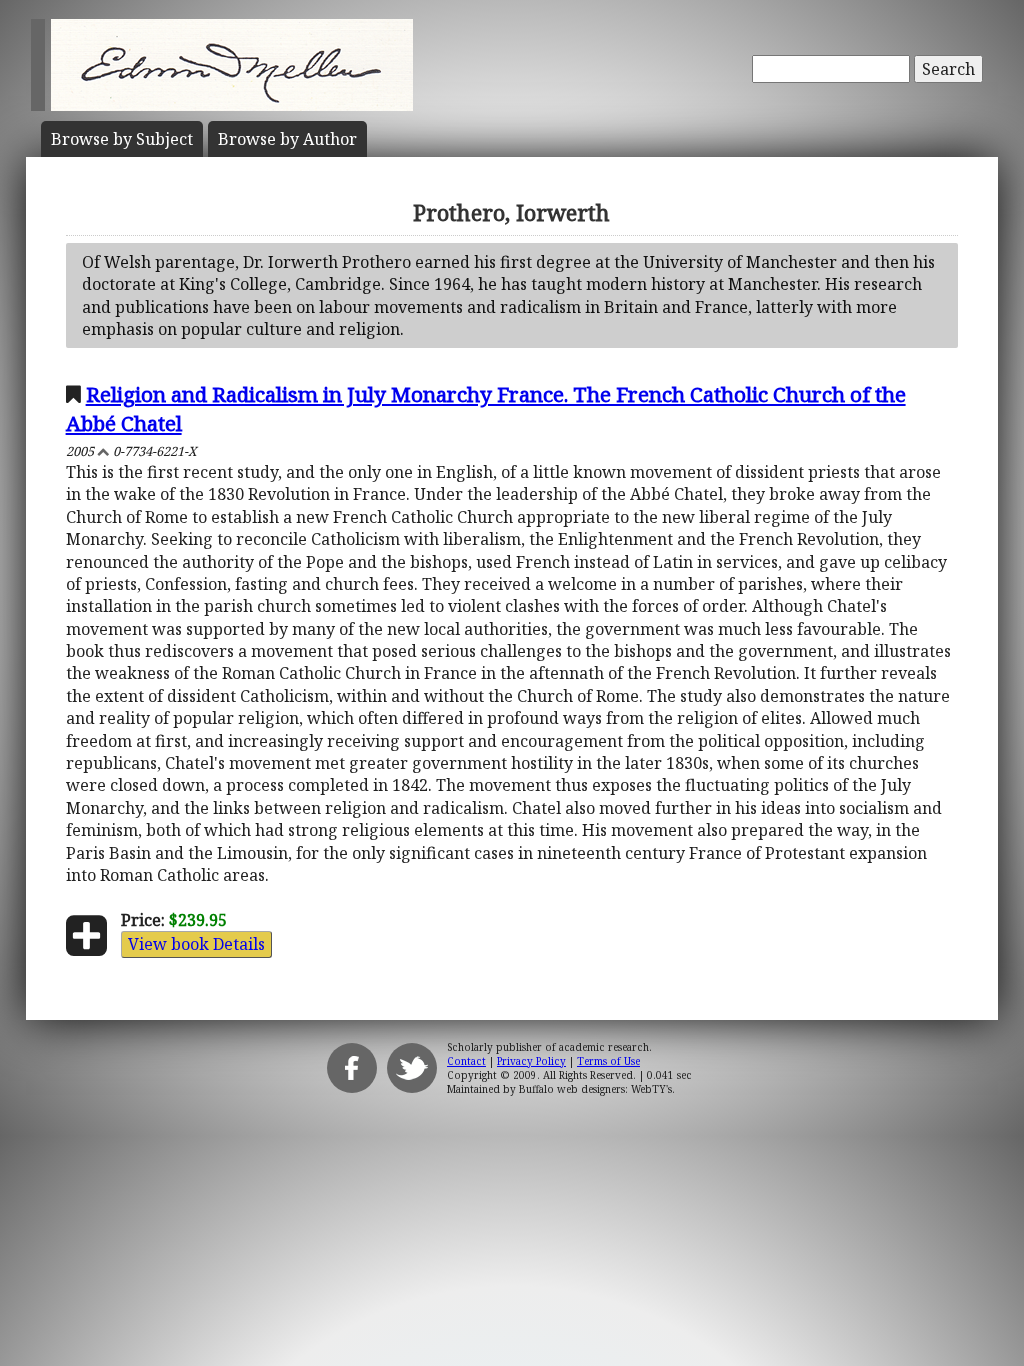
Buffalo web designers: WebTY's (595, 1089)
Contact (466, 1061)
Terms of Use (608, 1061)
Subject (122, 139)
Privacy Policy (531, 1061)
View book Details (196, 944)
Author (287, 139)
